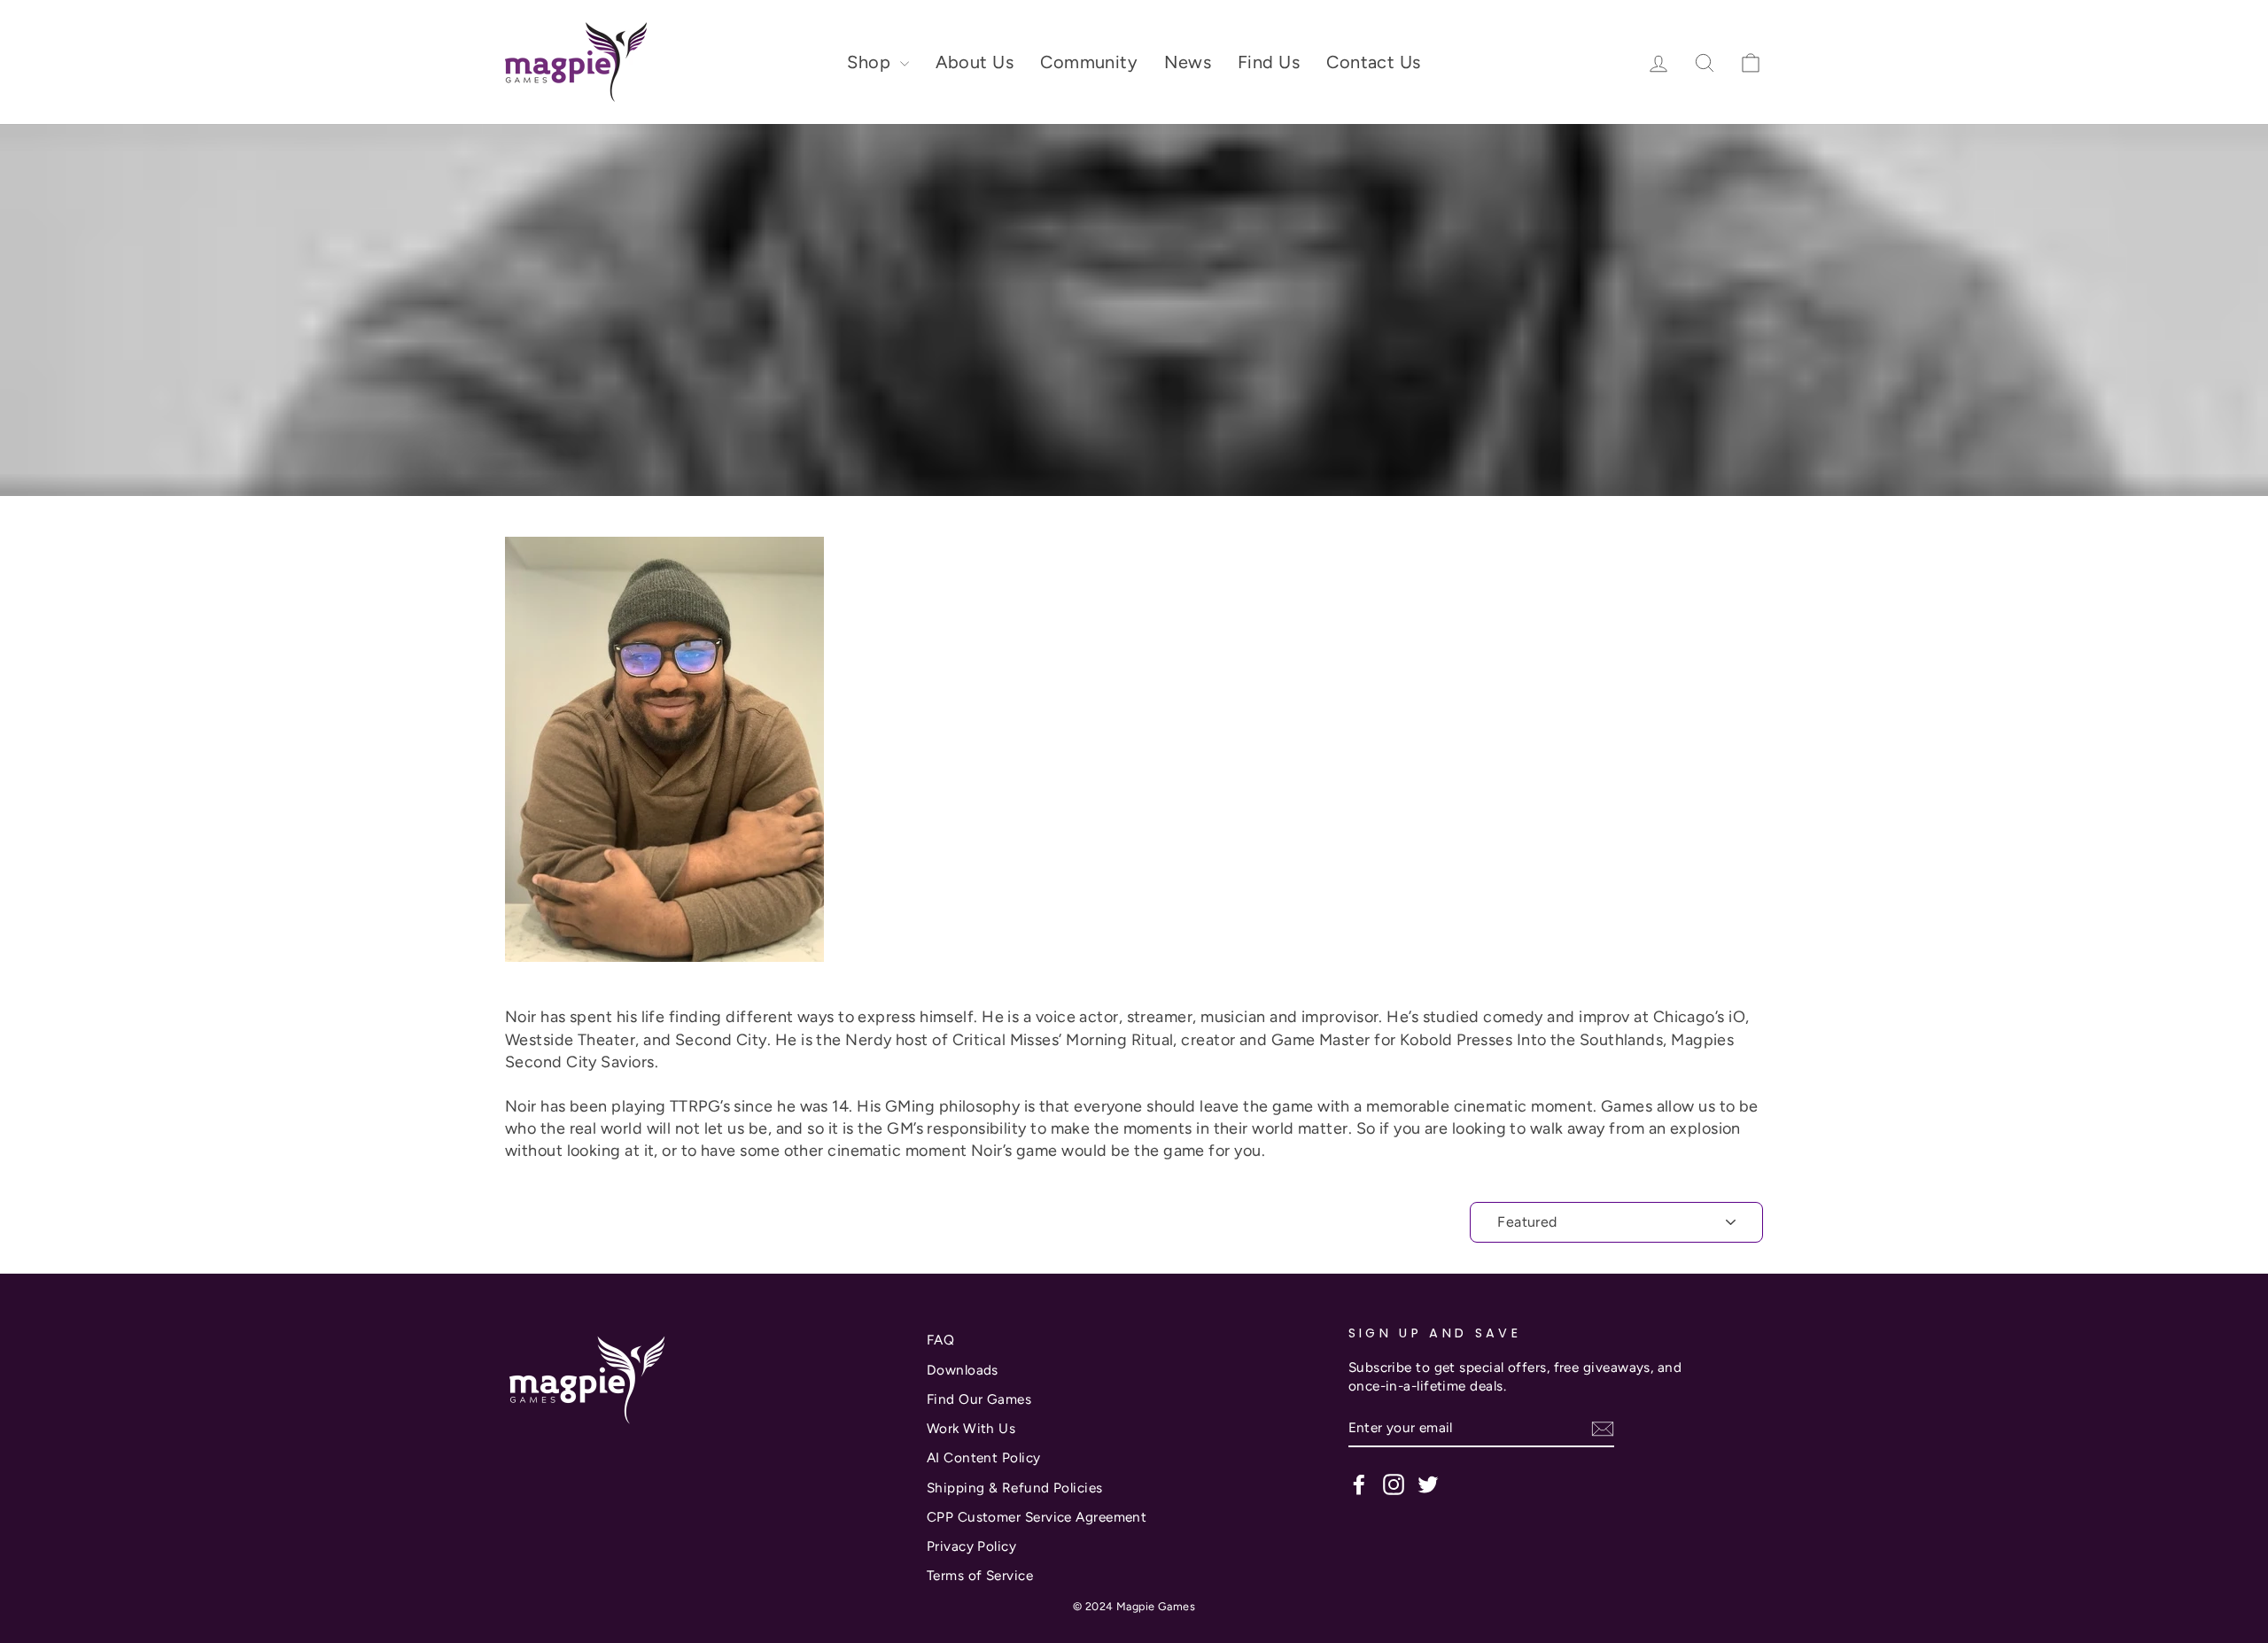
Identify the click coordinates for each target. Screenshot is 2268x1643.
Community (1089, 62)
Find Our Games (979, 1399)
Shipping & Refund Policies (1015, 1488)
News (1188, 62)
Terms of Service (980, 1575)
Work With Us (971, 1428)
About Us (975, 62)
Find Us (1269, 62)
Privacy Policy (971, 1546)
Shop (871, 62)
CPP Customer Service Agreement (1037, 1517)
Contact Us (1374, 62)
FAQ (940, 1340)
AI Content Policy (984, 1457)
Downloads (963, 1370)
